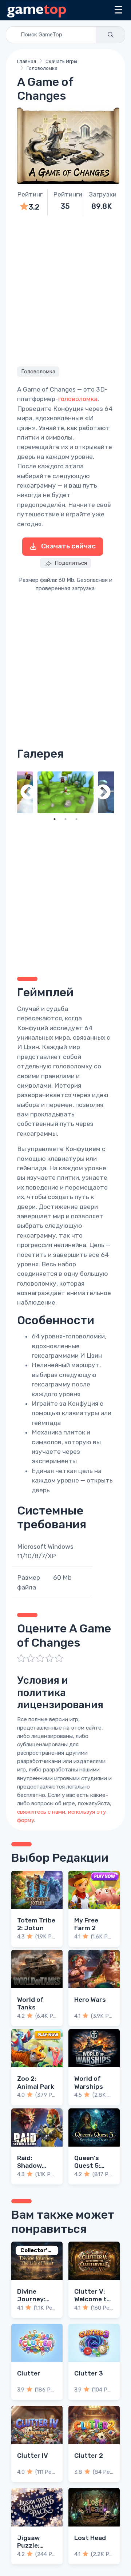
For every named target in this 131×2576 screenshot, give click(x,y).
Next (103, 793)
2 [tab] (65, 819)
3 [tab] (76, 819)
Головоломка (42, 68)
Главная (27, 61)
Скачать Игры (61, 61)
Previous (28, 793)
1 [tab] (55, 819)
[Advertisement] (65, 290)
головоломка (78, 399)
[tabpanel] (65, 793)
